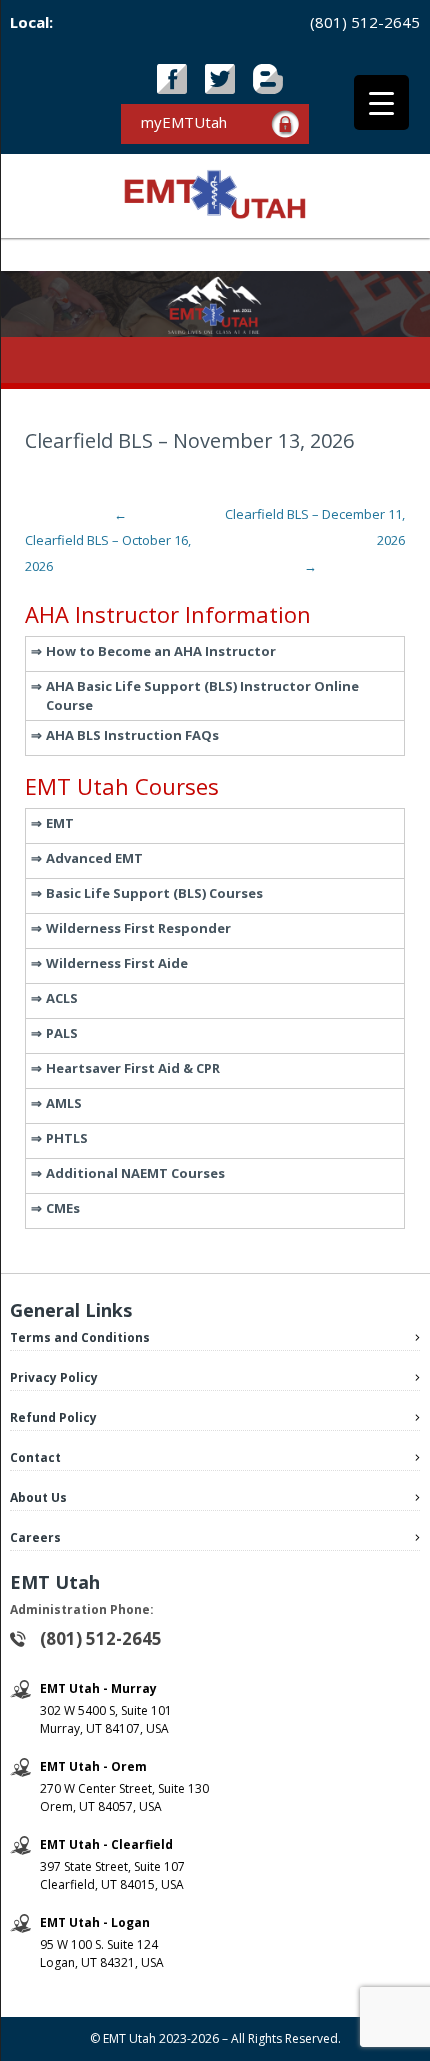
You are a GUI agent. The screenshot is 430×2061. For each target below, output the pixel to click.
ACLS (62, 998)
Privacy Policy (54, 1377)
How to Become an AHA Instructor (161, 651)
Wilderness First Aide (117, 963)
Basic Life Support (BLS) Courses (154, 893)
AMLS (64, 1103)
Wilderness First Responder (138, 928)
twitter (220, 79)
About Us (38, 1497)
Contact (35, 1457)
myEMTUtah (184, 122)
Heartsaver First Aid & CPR (133, 1068)
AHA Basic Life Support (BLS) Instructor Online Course (202, 695)
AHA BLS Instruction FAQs (132, 735)
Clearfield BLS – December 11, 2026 (315, 540)
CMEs (63, 1208)
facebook (172, 79)
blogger (268, 79)
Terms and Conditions (80, 1337)
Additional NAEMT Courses (135, 1173)
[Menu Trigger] (381, 102)
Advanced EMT (94, 858)
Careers (35, 1537)
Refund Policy (53, 1417)
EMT (60, 823)
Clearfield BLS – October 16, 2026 (108, 540)
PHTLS (67, 1138)
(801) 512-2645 (365, 22)
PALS (62, 1033)
